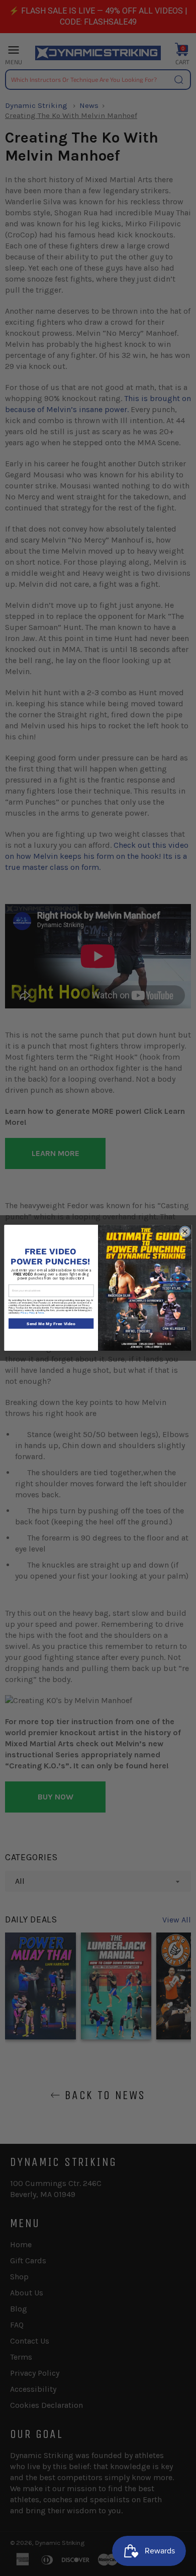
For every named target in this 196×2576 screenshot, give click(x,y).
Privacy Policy (28, 1313)
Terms (41, 1313)
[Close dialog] (185, 1232)
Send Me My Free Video (51, 1324)
